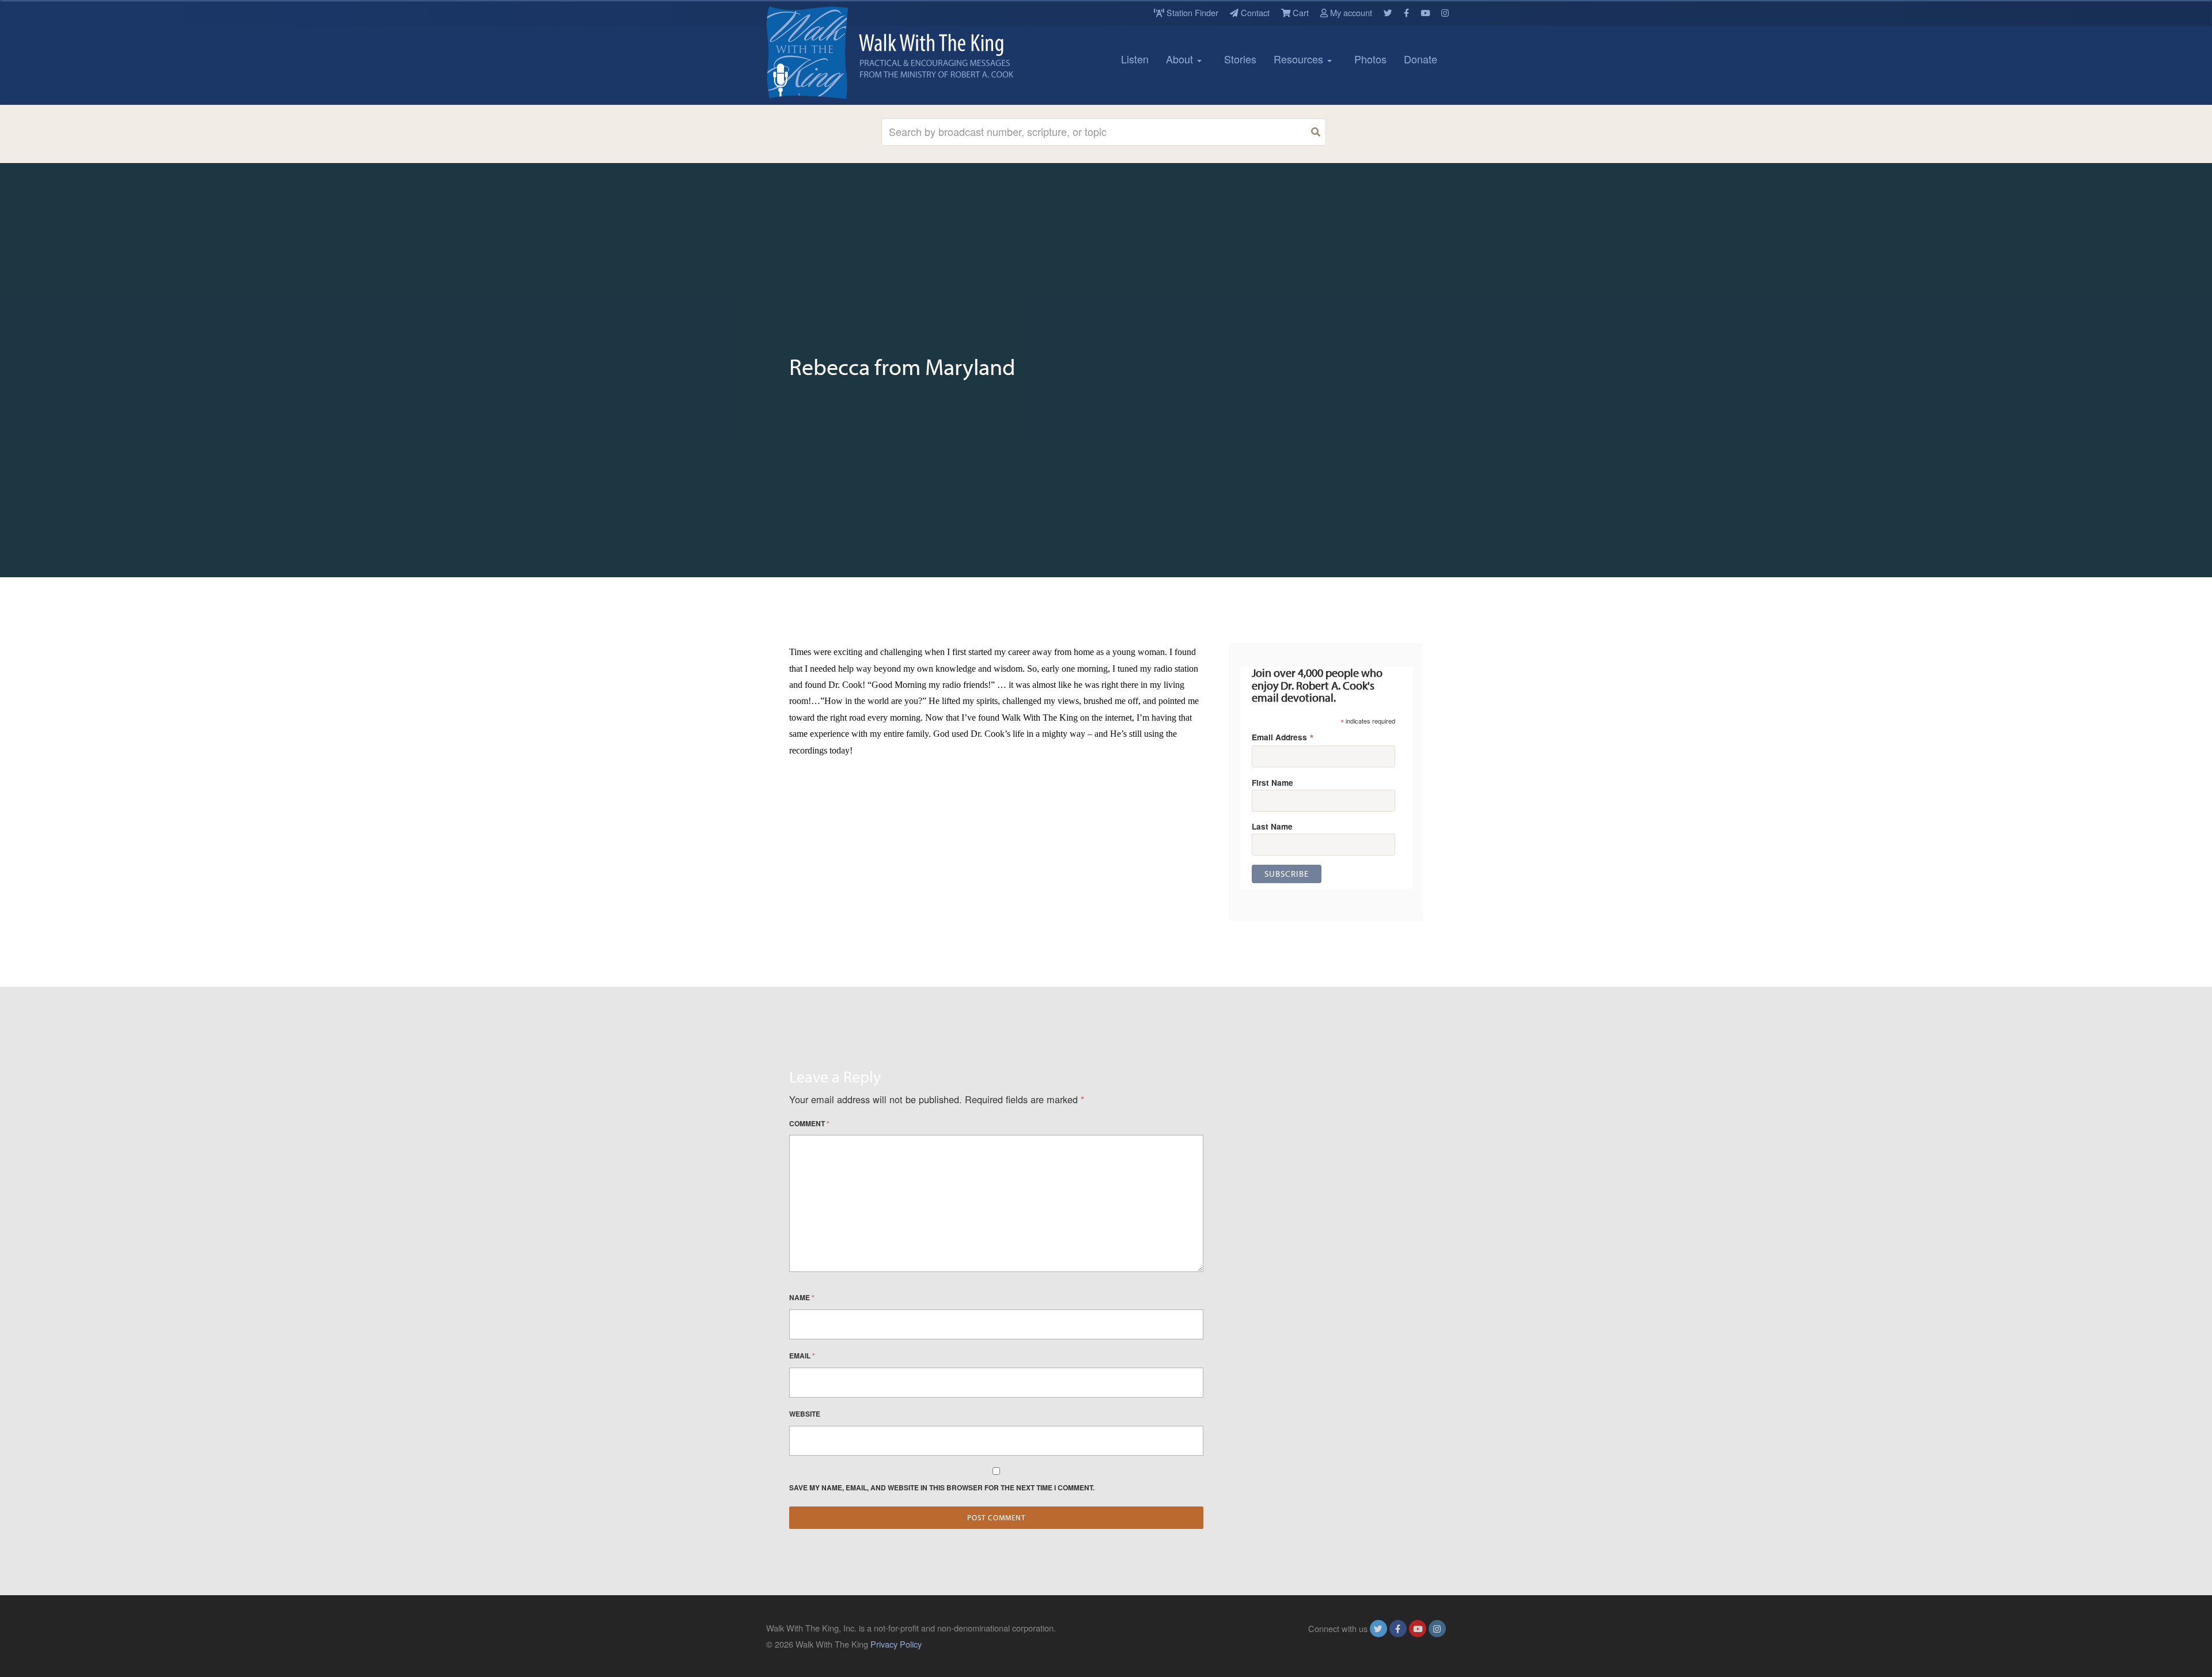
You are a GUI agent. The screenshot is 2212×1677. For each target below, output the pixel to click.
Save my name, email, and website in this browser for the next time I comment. (942, 1487)
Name (802, 1297)
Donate (1421, 59)
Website (805, 1414)
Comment (809, 1123)
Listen (1135, 59)
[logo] (818, 52)
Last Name (1272, 826)
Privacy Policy (896, 1644)
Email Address (1283, 737)
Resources (1300, 59)
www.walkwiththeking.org (1399, 1644)
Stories (1240, 59)
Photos (1370, 59)
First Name (1272, 782)
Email (802, 1356)
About (1181, 59)
